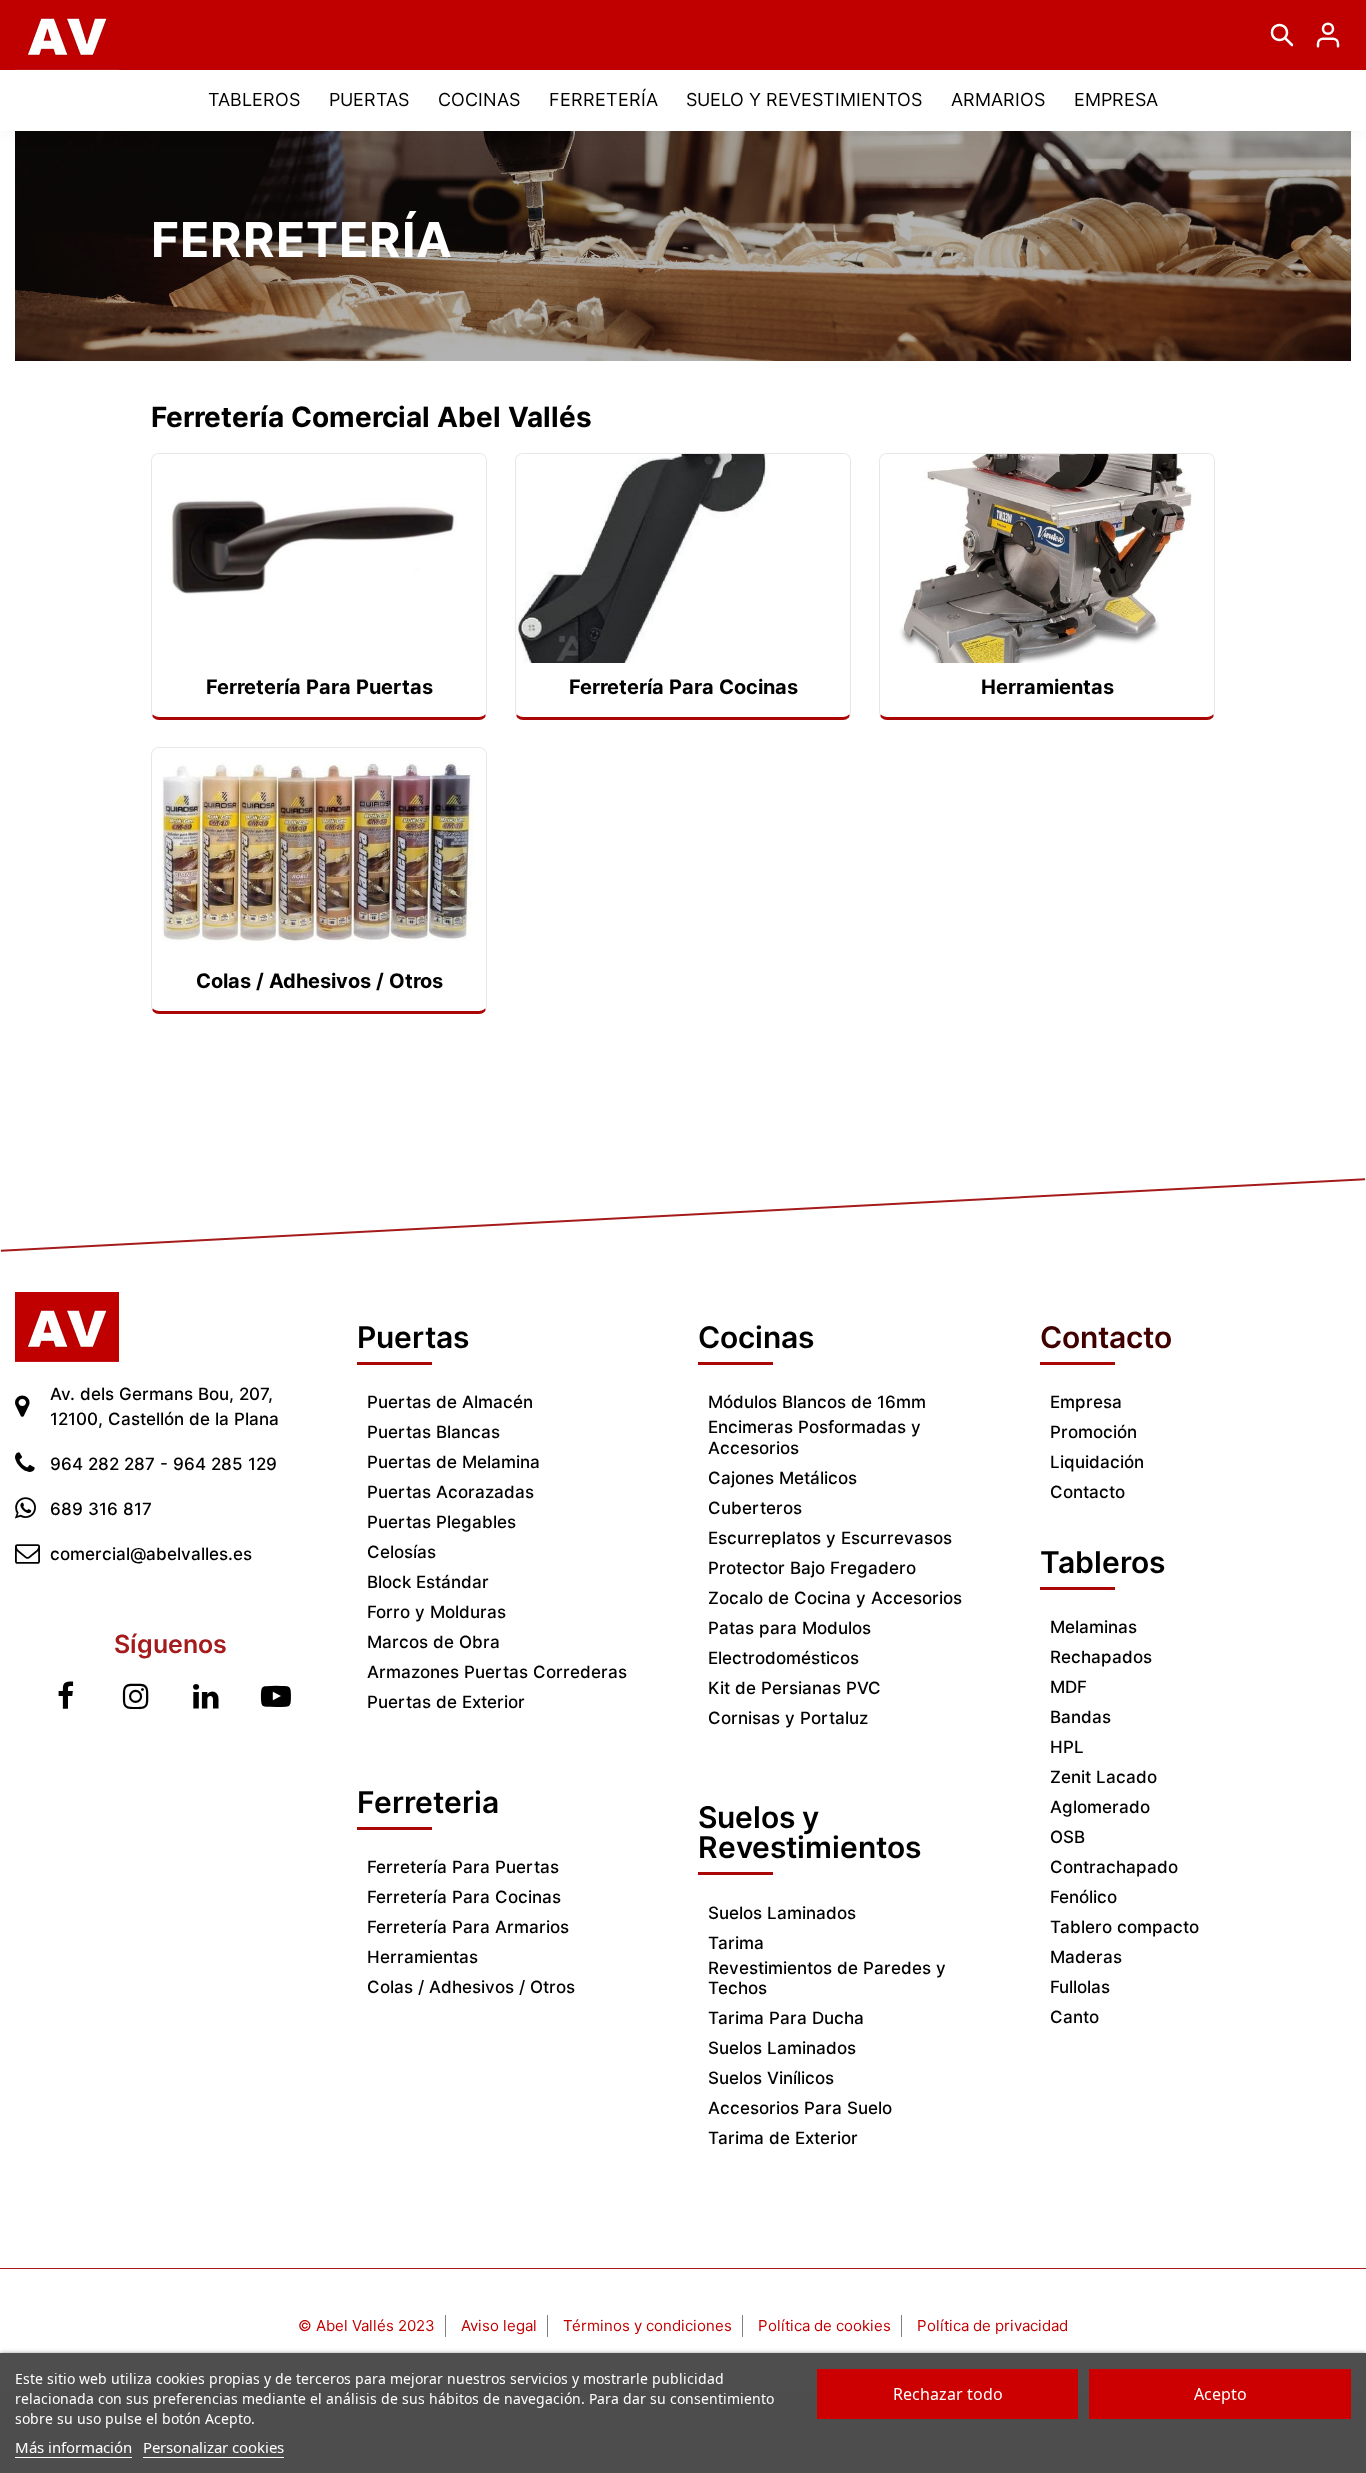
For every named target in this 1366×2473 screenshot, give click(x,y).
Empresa (1086, 1402)
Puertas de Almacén (450, 1402)
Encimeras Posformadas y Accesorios (814, 1437)
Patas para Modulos (789, 1628)
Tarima (736, 1943)
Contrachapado (1114, 1867)
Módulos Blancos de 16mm (817, 1402)
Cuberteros (755, 1508)
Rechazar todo (948, 2394)
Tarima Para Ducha (786, 2018)
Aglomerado (1100, 1807)
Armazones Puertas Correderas (497, 1672)
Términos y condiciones (647, 2325)
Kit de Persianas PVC (794, 1688)
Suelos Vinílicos (771, 2078)
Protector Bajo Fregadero (812, 1568)
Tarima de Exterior (783, 2138)
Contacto (1087, 1492)
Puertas (413, 1337)
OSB (1067, 1837)
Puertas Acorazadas (450, 1492)
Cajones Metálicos (782, 1478)
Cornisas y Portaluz (788, 1718)
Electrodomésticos (783, 1658)
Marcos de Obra (433, 1642)
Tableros (1102, 1562)
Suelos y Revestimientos (809, 1832)
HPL (1067, 1747)
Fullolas (1080, 1987)
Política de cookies (824, 2325)
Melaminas (1093, 1627)
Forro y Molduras (436, 1612)
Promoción (1093, 1432)
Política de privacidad (992, 2325)
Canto (1074, 2017)
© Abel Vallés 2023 (366, 2325)
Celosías (401, 1552)
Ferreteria (428, 1802)
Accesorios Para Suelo (800, 2108)
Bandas (1080, 1717)
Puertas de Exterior (446, 1702)
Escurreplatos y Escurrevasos (830, 1538)
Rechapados (1101, 1657)
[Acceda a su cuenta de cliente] (1328, 35)
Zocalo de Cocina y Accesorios (835, 1598)
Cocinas (756, 1337)
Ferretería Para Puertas (463, 1867)
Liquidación (1097, 1462)
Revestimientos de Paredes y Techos (827, 1978)
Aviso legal (499, 2325)
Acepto (1220, 2394)
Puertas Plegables (441, 1522)
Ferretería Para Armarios (468, 1927)
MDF (1068, 1687)
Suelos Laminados (782, 1913)
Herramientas (422, 1957)
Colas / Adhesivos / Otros (471, 1987)
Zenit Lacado (1103, 1777)
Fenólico (1083, 1897)
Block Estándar (428, 1582)
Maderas (1086, 1957)
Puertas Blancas (433, 1432)
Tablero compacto (1124, 1927)
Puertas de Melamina (453, 1462)
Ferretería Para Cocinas (464, 1897)
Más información (73, 2447)
